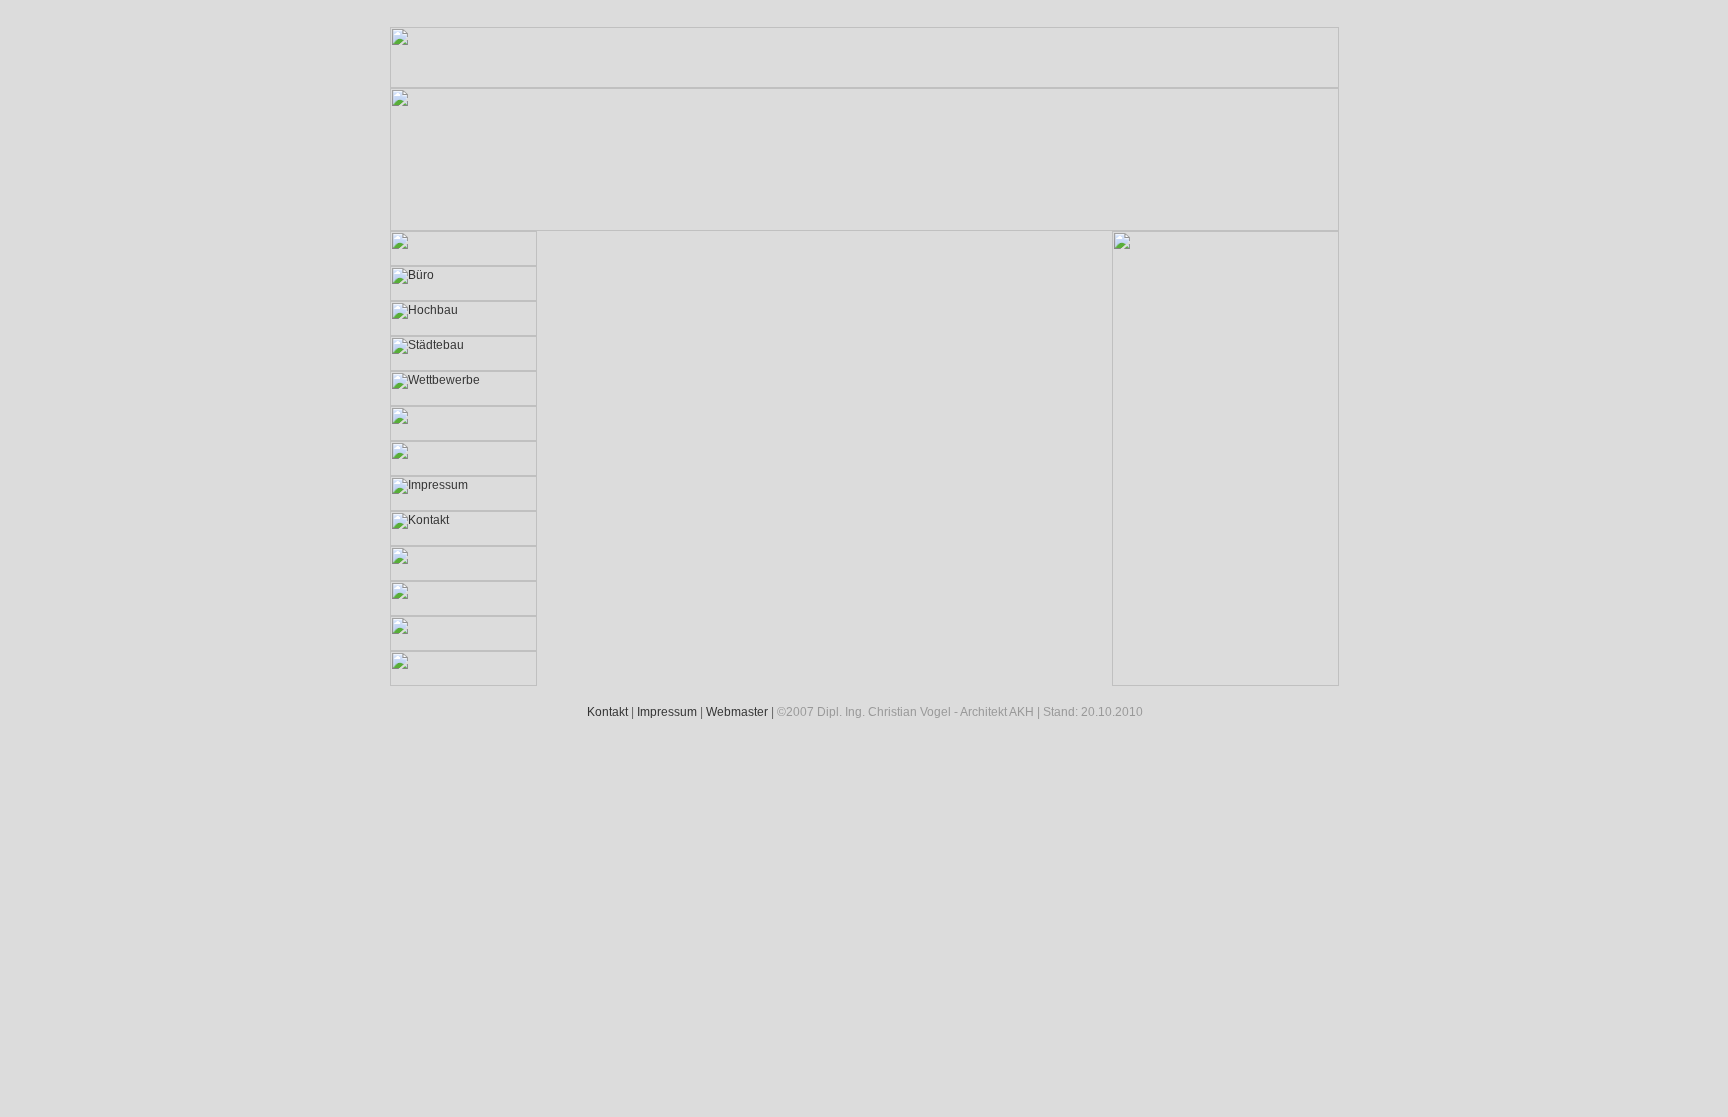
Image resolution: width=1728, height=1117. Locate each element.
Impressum (667, 712)
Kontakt (607, 712)
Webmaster (737, 712)
